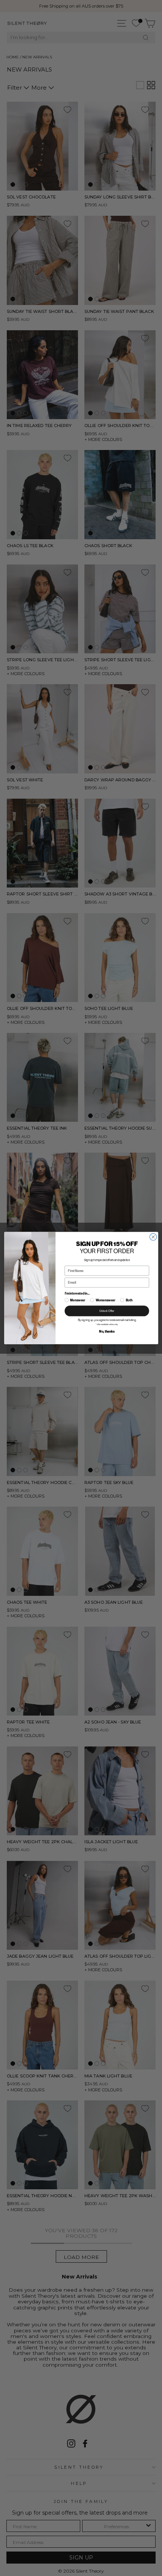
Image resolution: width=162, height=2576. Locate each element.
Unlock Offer (107, 1311)
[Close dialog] (153, 1237)
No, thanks (107, 1331)
